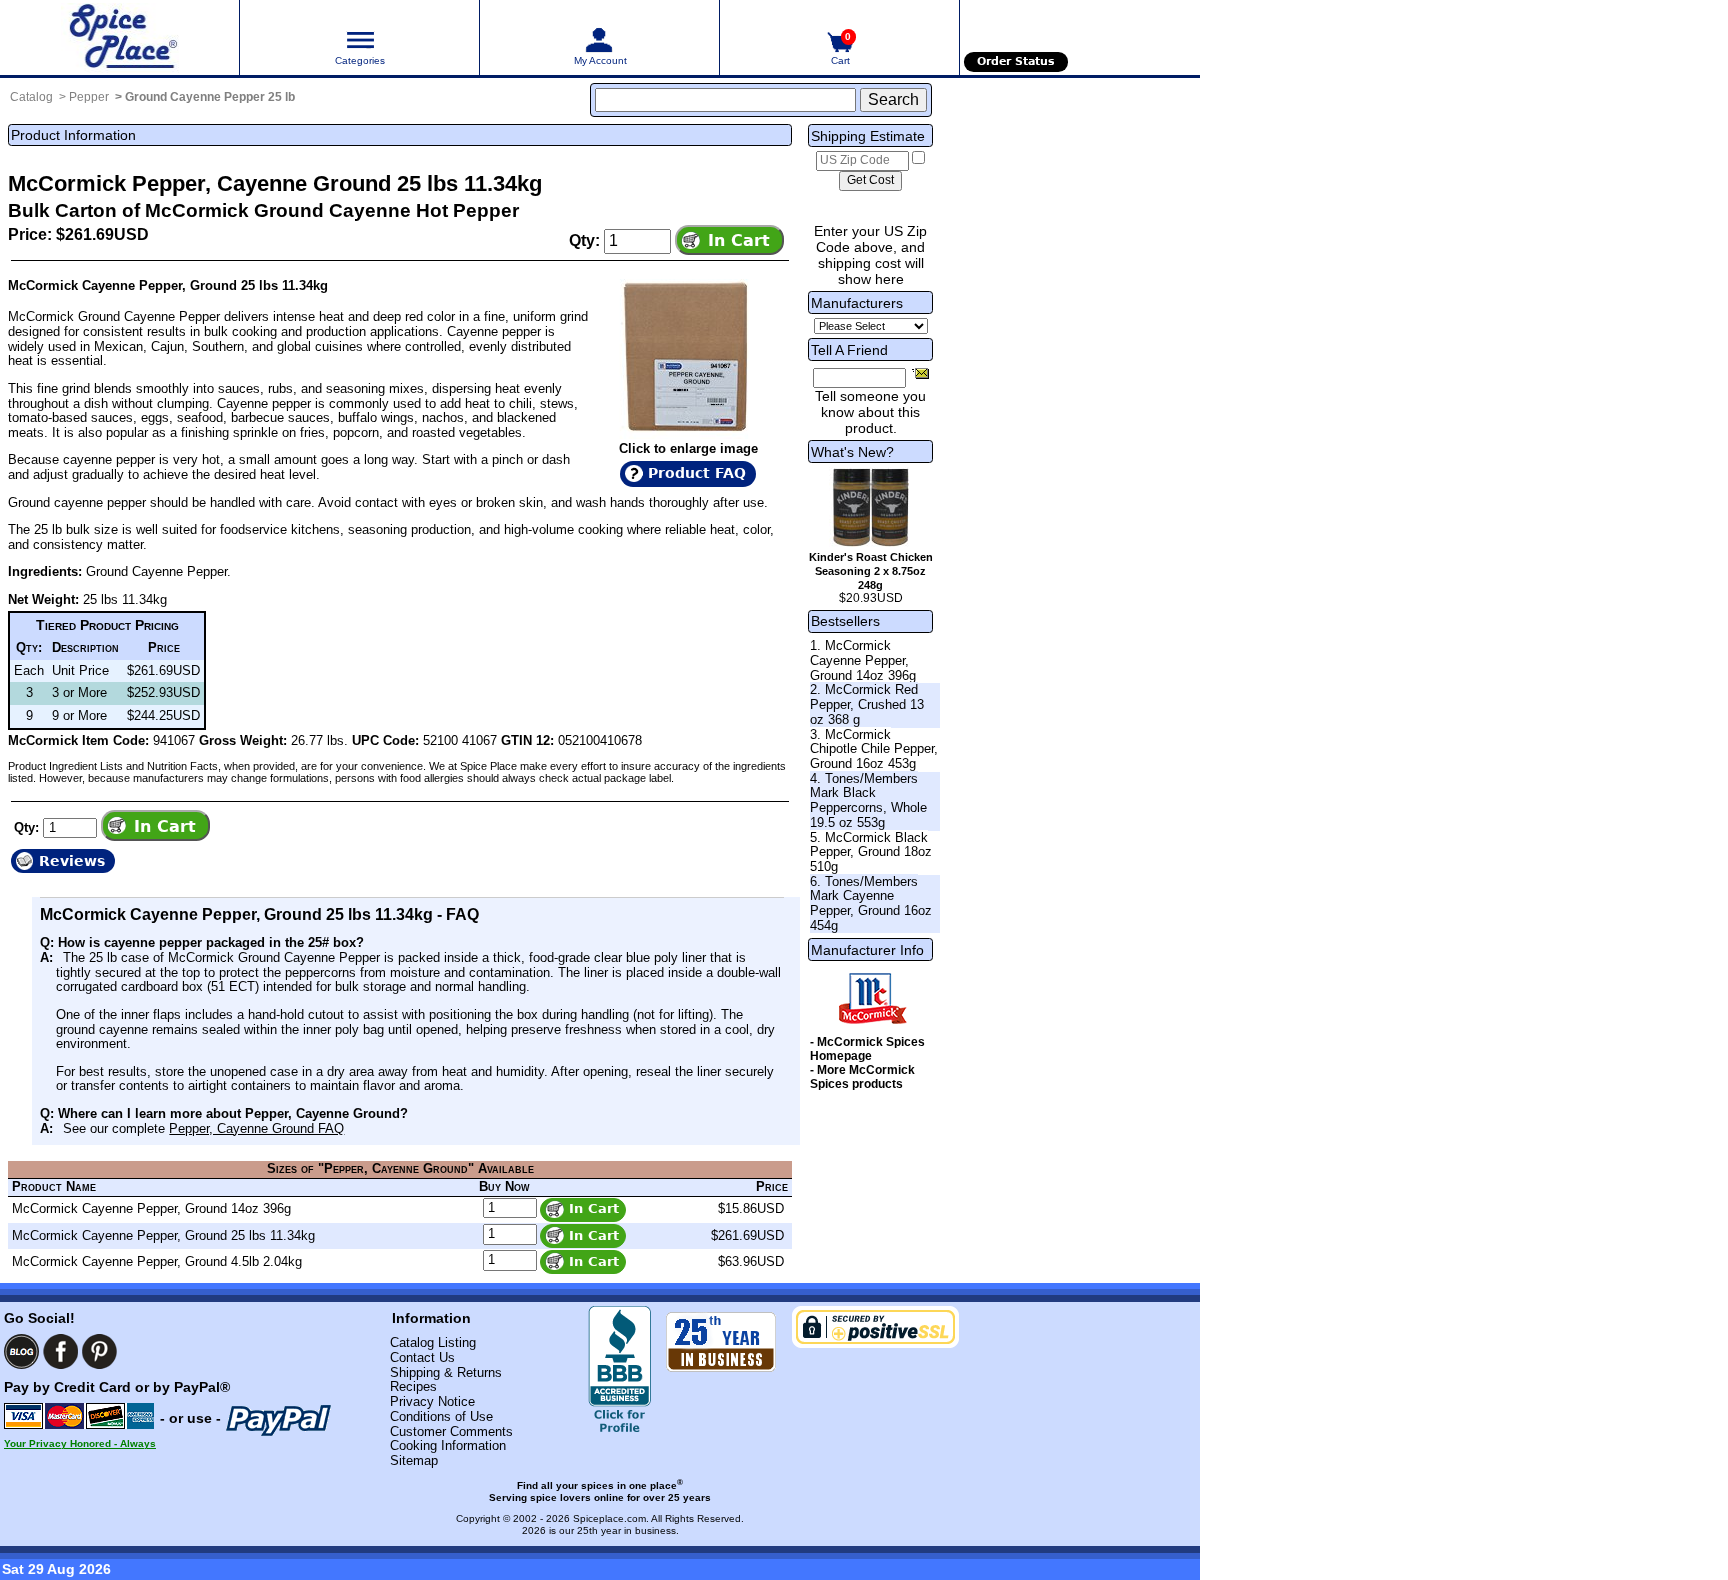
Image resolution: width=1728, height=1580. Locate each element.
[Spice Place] (119, 37)
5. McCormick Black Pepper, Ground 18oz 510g (871, 852)
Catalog (31, 97)
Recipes (413, 1386)
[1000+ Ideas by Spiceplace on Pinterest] (99, 1351)
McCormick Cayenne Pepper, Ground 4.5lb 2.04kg (157, 1261)
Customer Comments (451, 1431)
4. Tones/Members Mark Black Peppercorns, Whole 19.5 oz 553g (868, 800)
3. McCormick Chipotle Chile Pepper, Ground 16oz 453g (874, 749)
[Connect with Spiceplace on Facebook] (60, 1351)
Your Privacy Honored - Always (80, 1443)
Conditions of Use (441, 1416)
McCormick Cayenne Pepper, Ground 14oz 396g (151, 1208)
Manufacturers (857, 303)
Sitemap (414, 1460)
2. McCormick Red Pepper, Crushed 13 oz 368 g (867, 704)
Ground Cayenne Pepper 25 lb (210, 97)
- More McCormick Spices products (862, 1077)
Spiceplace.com (609, 1518)
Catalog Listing (433, 1342)
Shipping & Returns (446, 1372)
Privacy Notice (432, 1401)
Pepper (89, 97)
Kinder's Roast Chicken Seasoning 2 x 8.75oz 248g (871, 571)
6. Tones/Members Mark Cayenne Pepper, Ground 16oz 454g (871, 903)
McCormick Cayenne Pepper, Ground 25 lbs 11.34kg (163, 1235)
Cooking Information (448, 1445)
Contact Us (422, 1357)
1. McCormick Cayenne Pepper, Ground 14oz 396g (863, 660)
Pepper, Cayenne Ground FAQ (256, 1128)
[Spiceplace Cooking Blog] (21, 1351)
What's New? (852, 452)
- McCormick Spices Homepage (867, 1049)
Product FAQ (697, 473)
